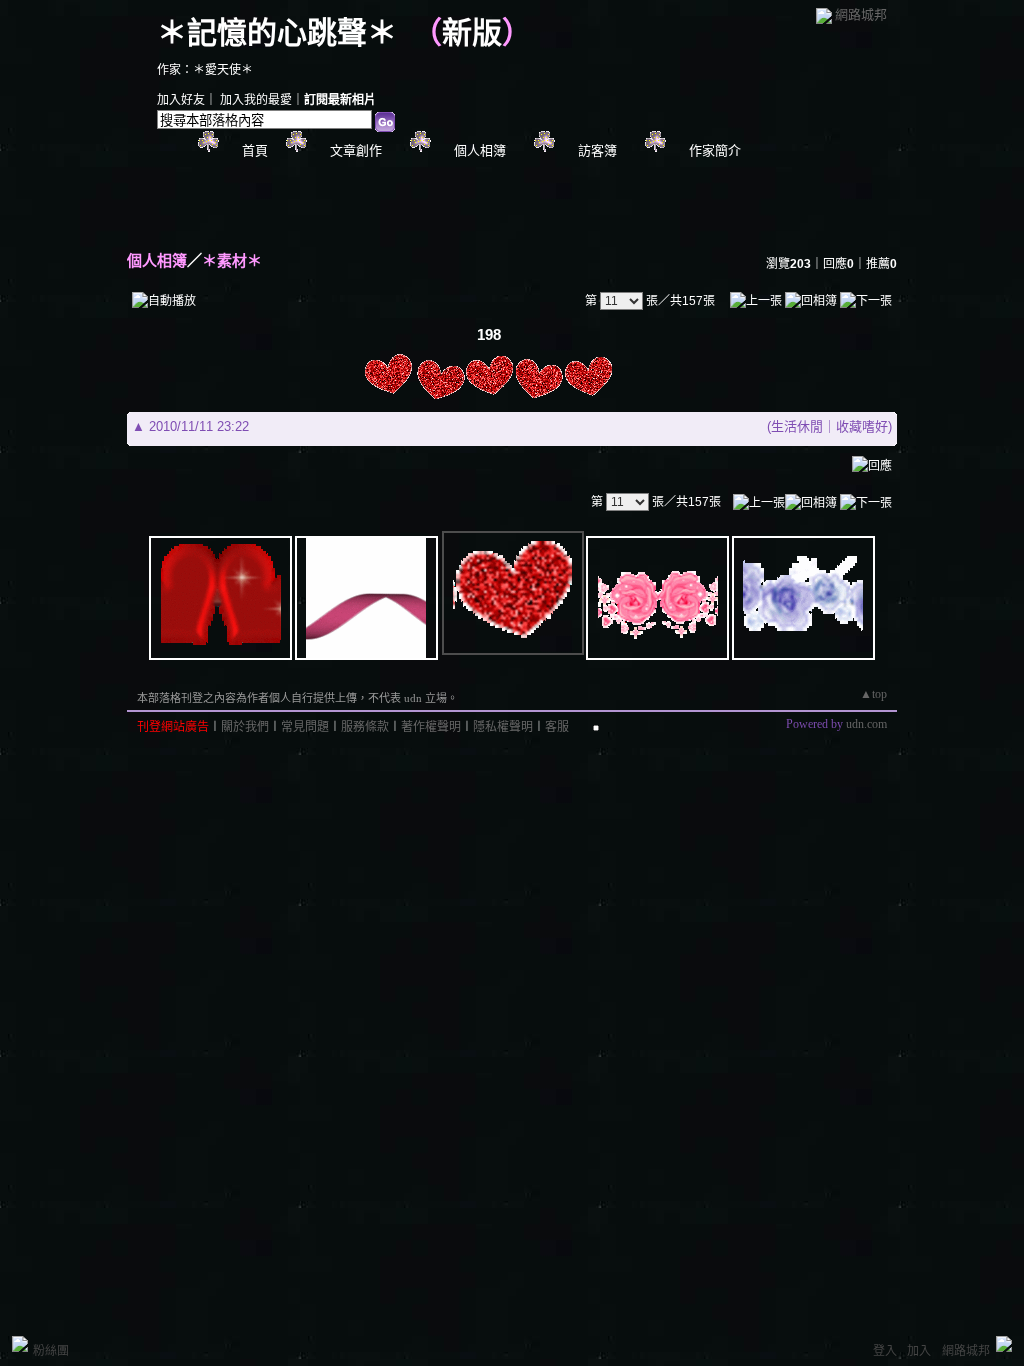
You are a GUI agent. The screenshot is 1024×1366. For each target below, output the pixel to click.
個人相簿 (480, 150)
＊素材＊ (232, 260)
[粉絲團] (20, 1344)
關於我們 (245, 727)
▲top (873, 694)
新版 (472, 32)
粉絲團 (51, 1351)
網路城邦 (861, 14)
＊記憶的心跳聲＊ (277, 32)
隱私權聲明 (503, 727)
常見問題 (305, 727)
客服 (557, 727)
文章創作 (356, 150)
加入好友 (181, 100)
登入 (885, 1351)
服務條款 (365, 727)
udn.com (866, 724)
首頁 (255, 150)
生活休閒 (797, 426)
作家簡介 (715, 150)
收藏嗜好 (862, 426)
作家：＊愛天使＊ (205, 70)
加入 (919, 1351)
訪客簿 (597, 150)
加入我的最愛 (256, 100)
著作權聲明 (431, 727)
